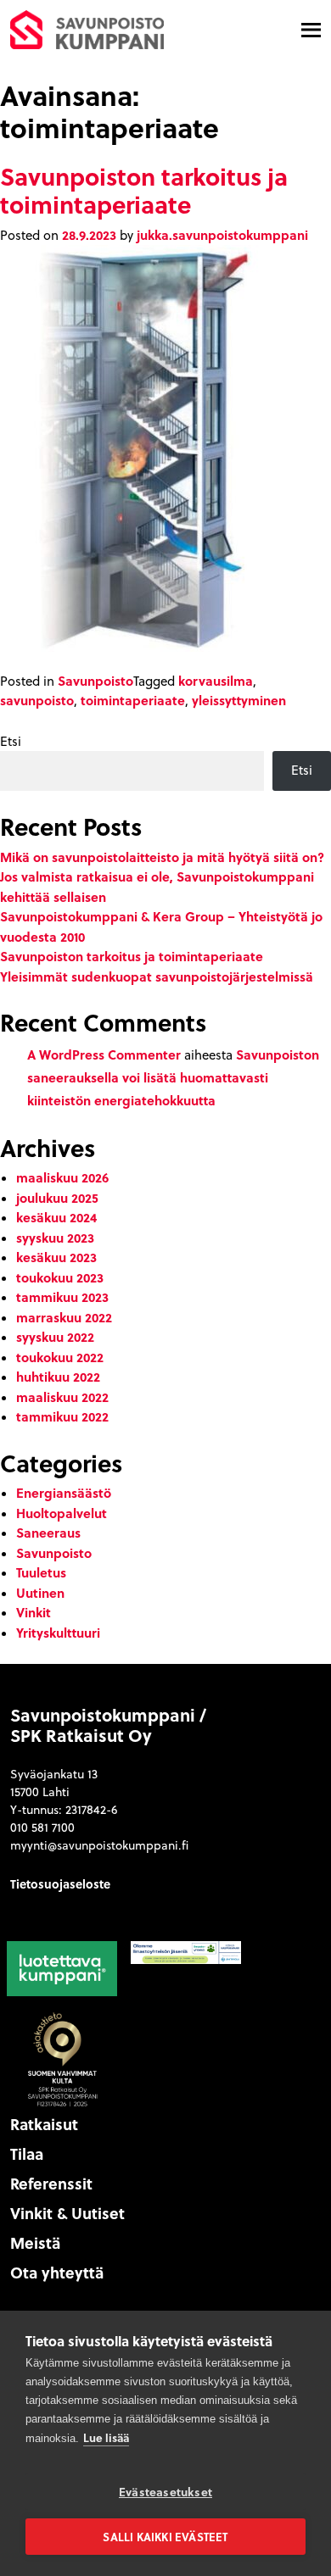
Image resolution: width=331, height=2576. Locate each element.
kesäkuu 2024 (56, 1217)
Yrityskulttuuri (58, 1633)
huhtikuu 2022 (58, 1377)
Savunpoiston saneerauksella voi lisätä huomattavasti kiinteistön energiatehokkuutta (173, 1077)
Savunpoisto (95, 681)
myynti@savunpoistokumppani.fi (99, 1845)
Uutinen (40, 1593)
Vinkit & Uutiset (67, 2213)
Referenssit (51, 2184)
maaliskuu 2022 (62, 1397)
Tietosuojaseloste (60, 1883)
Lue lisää (106, 2437)
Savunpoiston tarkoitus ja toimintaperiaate (144, 190)
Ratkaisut (44, 2124)
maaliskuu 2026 (62, 1177)
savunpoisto (37, 700)
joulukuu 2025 (57, 1198)
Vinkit (34, 1612)
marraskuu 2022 (64, 1317)
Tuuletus (41, 1572)
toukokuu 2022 (60, 1357)
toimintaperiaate (133, 700)
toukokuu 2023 (60, 1277)
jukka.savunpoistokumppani (222, 235)
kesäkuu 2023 (56, 1257)
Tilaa (27, 2154)
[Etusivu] (87, 28)
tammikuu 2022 (62, 1416)
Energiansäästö (64, 1493)
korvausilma (216, 681)
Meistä (35, 2243)
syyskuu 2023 (55, 1238)
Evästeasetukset (165, 2492)
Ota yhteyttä (57, 2273)
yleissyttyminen (239, 700)
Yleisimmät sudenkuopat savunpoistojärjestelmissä (157, 976)
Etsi (11, 741)
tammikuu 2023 (62, 1297)
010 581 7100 (42, 1828)
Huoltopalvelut (62, 1513)
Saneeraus (48, 1533)
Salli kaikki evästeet (165, 2537)
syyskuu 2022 (55, 1337)
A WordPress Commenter (104, 1054)
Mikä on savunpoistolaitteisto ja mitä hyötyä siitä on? (162, 857)
